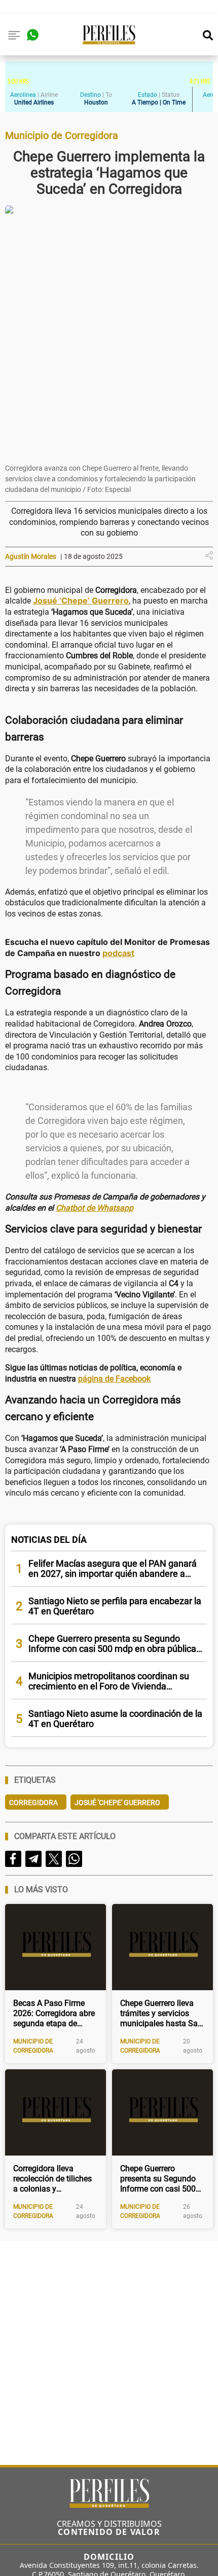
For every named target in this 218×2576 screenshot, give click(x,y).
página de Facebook (114, 1379)
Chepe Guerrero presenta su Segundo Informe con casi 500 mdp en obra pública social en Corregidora (158, 2179)
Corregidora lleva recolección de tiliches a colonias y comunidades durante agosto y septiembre (52, 2179)
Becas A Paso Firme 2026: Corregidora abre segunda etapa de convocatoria (54, 2014)
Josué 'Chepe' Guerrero (117, 1803)
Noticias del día (49, 1540)
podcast (118, 953)
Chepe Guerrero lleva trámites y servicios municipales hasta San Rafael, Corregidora (161, 2014)
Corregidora (33, 1803)
